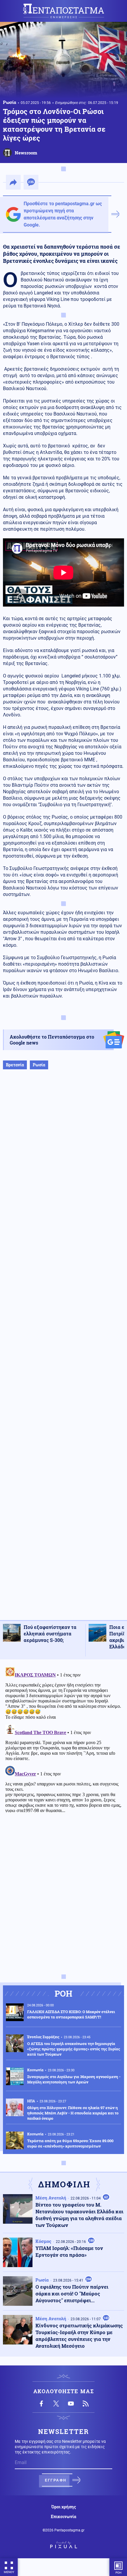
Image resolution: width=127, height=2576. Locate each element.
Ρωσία (10, 102)
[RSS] (86, 2404)
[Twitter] (56, 2404)
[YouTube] (71, 2404)
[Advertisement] (63, 1351)
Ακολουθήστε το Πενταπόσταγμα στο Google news (52, 1040)
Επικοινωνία (63, 2517)
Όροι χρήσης (64, 2507)
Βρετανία (15, 1065)
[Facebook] (41, 2404)
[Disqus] (63, 1738)
